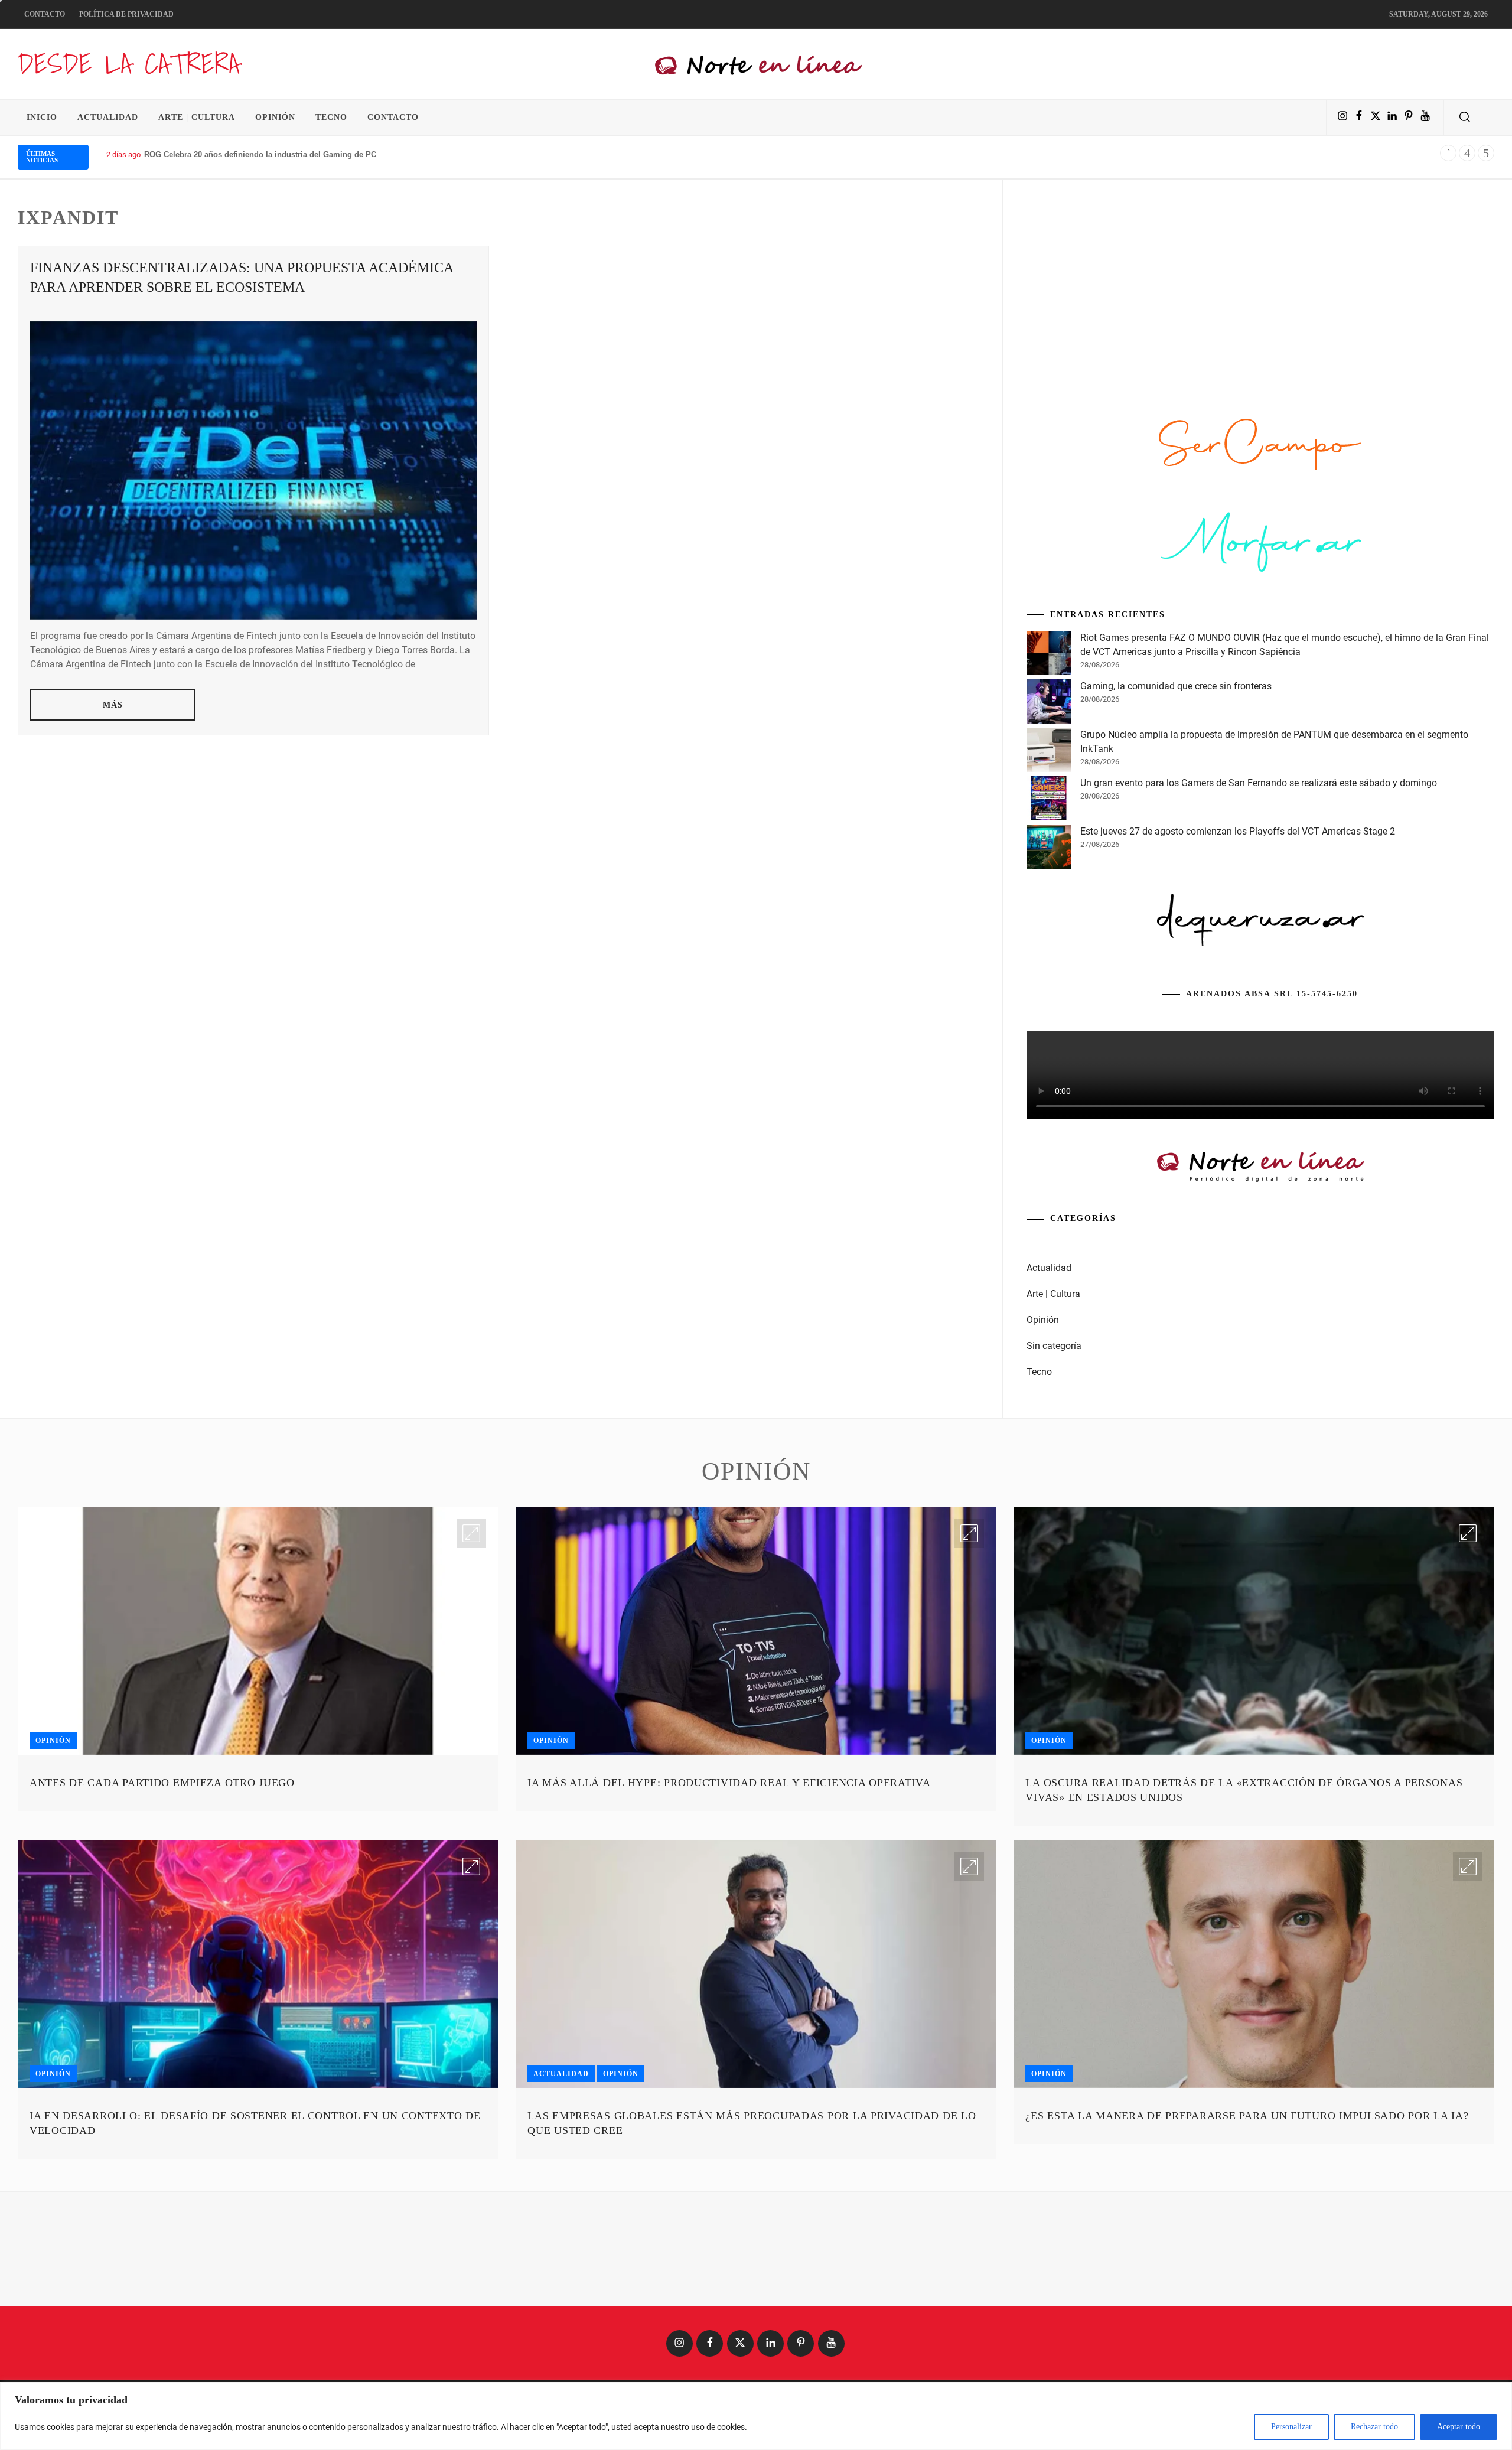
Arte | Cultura (197, 117)
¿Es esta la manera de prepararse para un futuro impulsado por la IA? (1247, 2116)
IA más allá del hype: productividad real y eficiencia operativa (729, 1783)
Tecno (331, 117)
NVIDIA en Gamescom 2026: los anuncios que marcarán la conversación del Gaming (299, 154)
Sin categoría (1054, 1346)
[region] (756, 2416)
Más (113, 705)
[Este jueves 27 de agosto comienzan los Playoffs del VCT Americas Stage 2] (1049, 849)
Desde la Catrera (129, 63)
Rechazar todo (1374, 2427)
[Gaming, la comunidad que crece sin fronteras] (1049, 703)
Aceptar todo (1459, 2427)
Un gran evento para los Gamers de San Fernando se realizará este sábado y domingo (1259, 783)
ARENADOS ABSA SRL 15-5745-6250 (1272, 994)
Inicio (42, 117)
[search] (1465, 118)
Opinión (275, 117)
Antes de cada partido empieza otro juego (162, 1783)
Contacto (45, 14)
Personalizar (1291, 2427)
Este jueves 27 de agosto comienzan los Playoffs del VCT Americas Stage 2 (1238, 831)
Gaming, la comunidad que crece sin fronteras (1176, 686)
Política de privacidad (126, 14)
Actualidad (108, 117)
